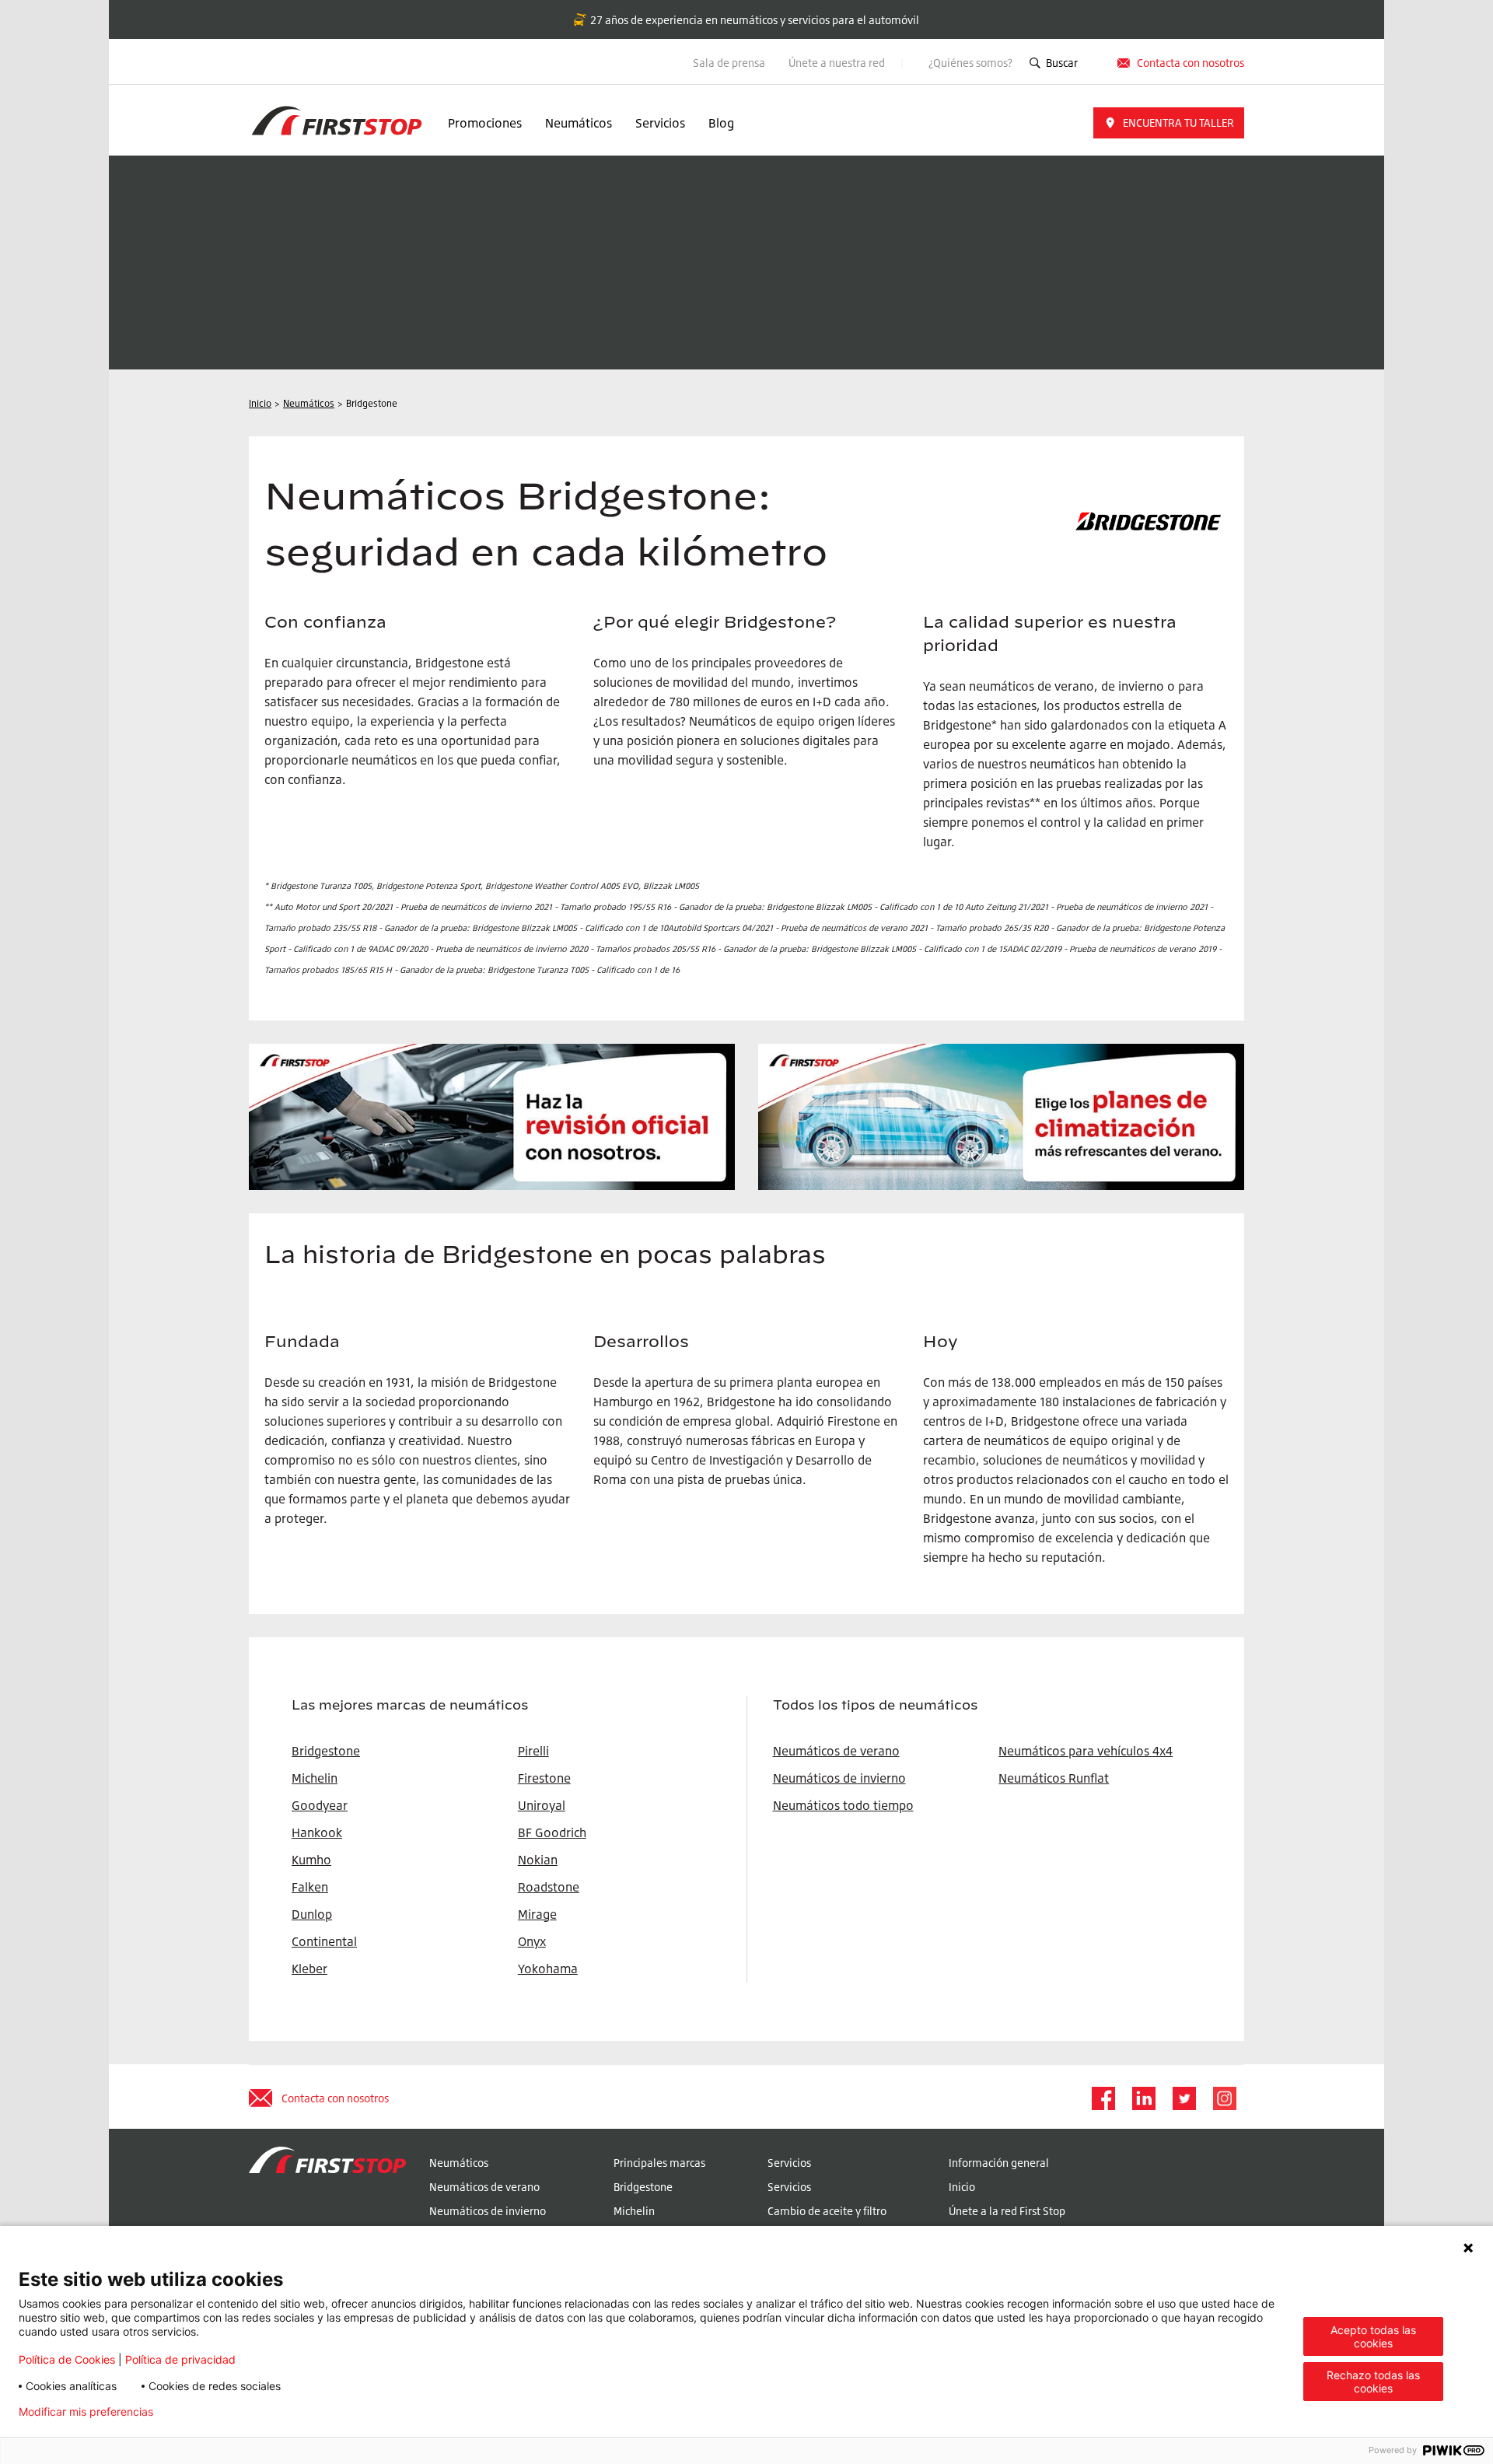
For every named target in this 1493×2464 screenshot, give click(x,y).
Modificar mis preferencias (86, 2412)
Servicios (660, 123)
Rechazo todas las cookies (1373, 2382)
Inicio (962, 2187)
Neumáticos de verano (836, 1751)
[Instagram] (1224, 2098)
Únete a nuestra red (838, 63)
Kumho (311, 1860)
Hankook (317, 1832)
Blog (721, 123)
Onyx (532, 1941)
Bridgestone (643, 2187)
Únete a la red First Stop (1007, 2211)
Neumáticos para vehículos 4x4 (1086, 1751)
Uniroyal (542, 1805)
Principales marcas (659, 2163)
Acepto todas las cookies (1373, 2336)
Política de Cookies (67, 2359)
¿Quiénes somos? (970, 63)
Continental (324, 1941)
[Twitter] (1184, 2098)
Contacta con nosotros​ (1191, 63)
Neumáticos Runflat (1054, 1778)
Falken (310, 1887)
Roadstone (549, 1887)
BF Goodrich (552, 1832)
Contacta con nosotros (335, 2098)
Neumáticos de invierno (839, 1778)
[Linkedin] (1143, 2098)
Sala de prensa (729, 63)
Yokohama (548, 1969)
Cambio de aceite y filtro (827, 2211)
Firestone (544, 1778)
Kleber (309, 1969)
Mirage (537, 1914)
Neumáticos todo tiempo (843, 1805)
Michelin (634, 2211)
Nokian (538, 1860)
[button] (1169, 123)
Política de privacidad (180, 2359)
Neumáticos (579, 123)
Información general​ (999, 2163)
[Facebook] (1103, 2098)
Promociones (485, 123)
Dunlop (312, 1914)
